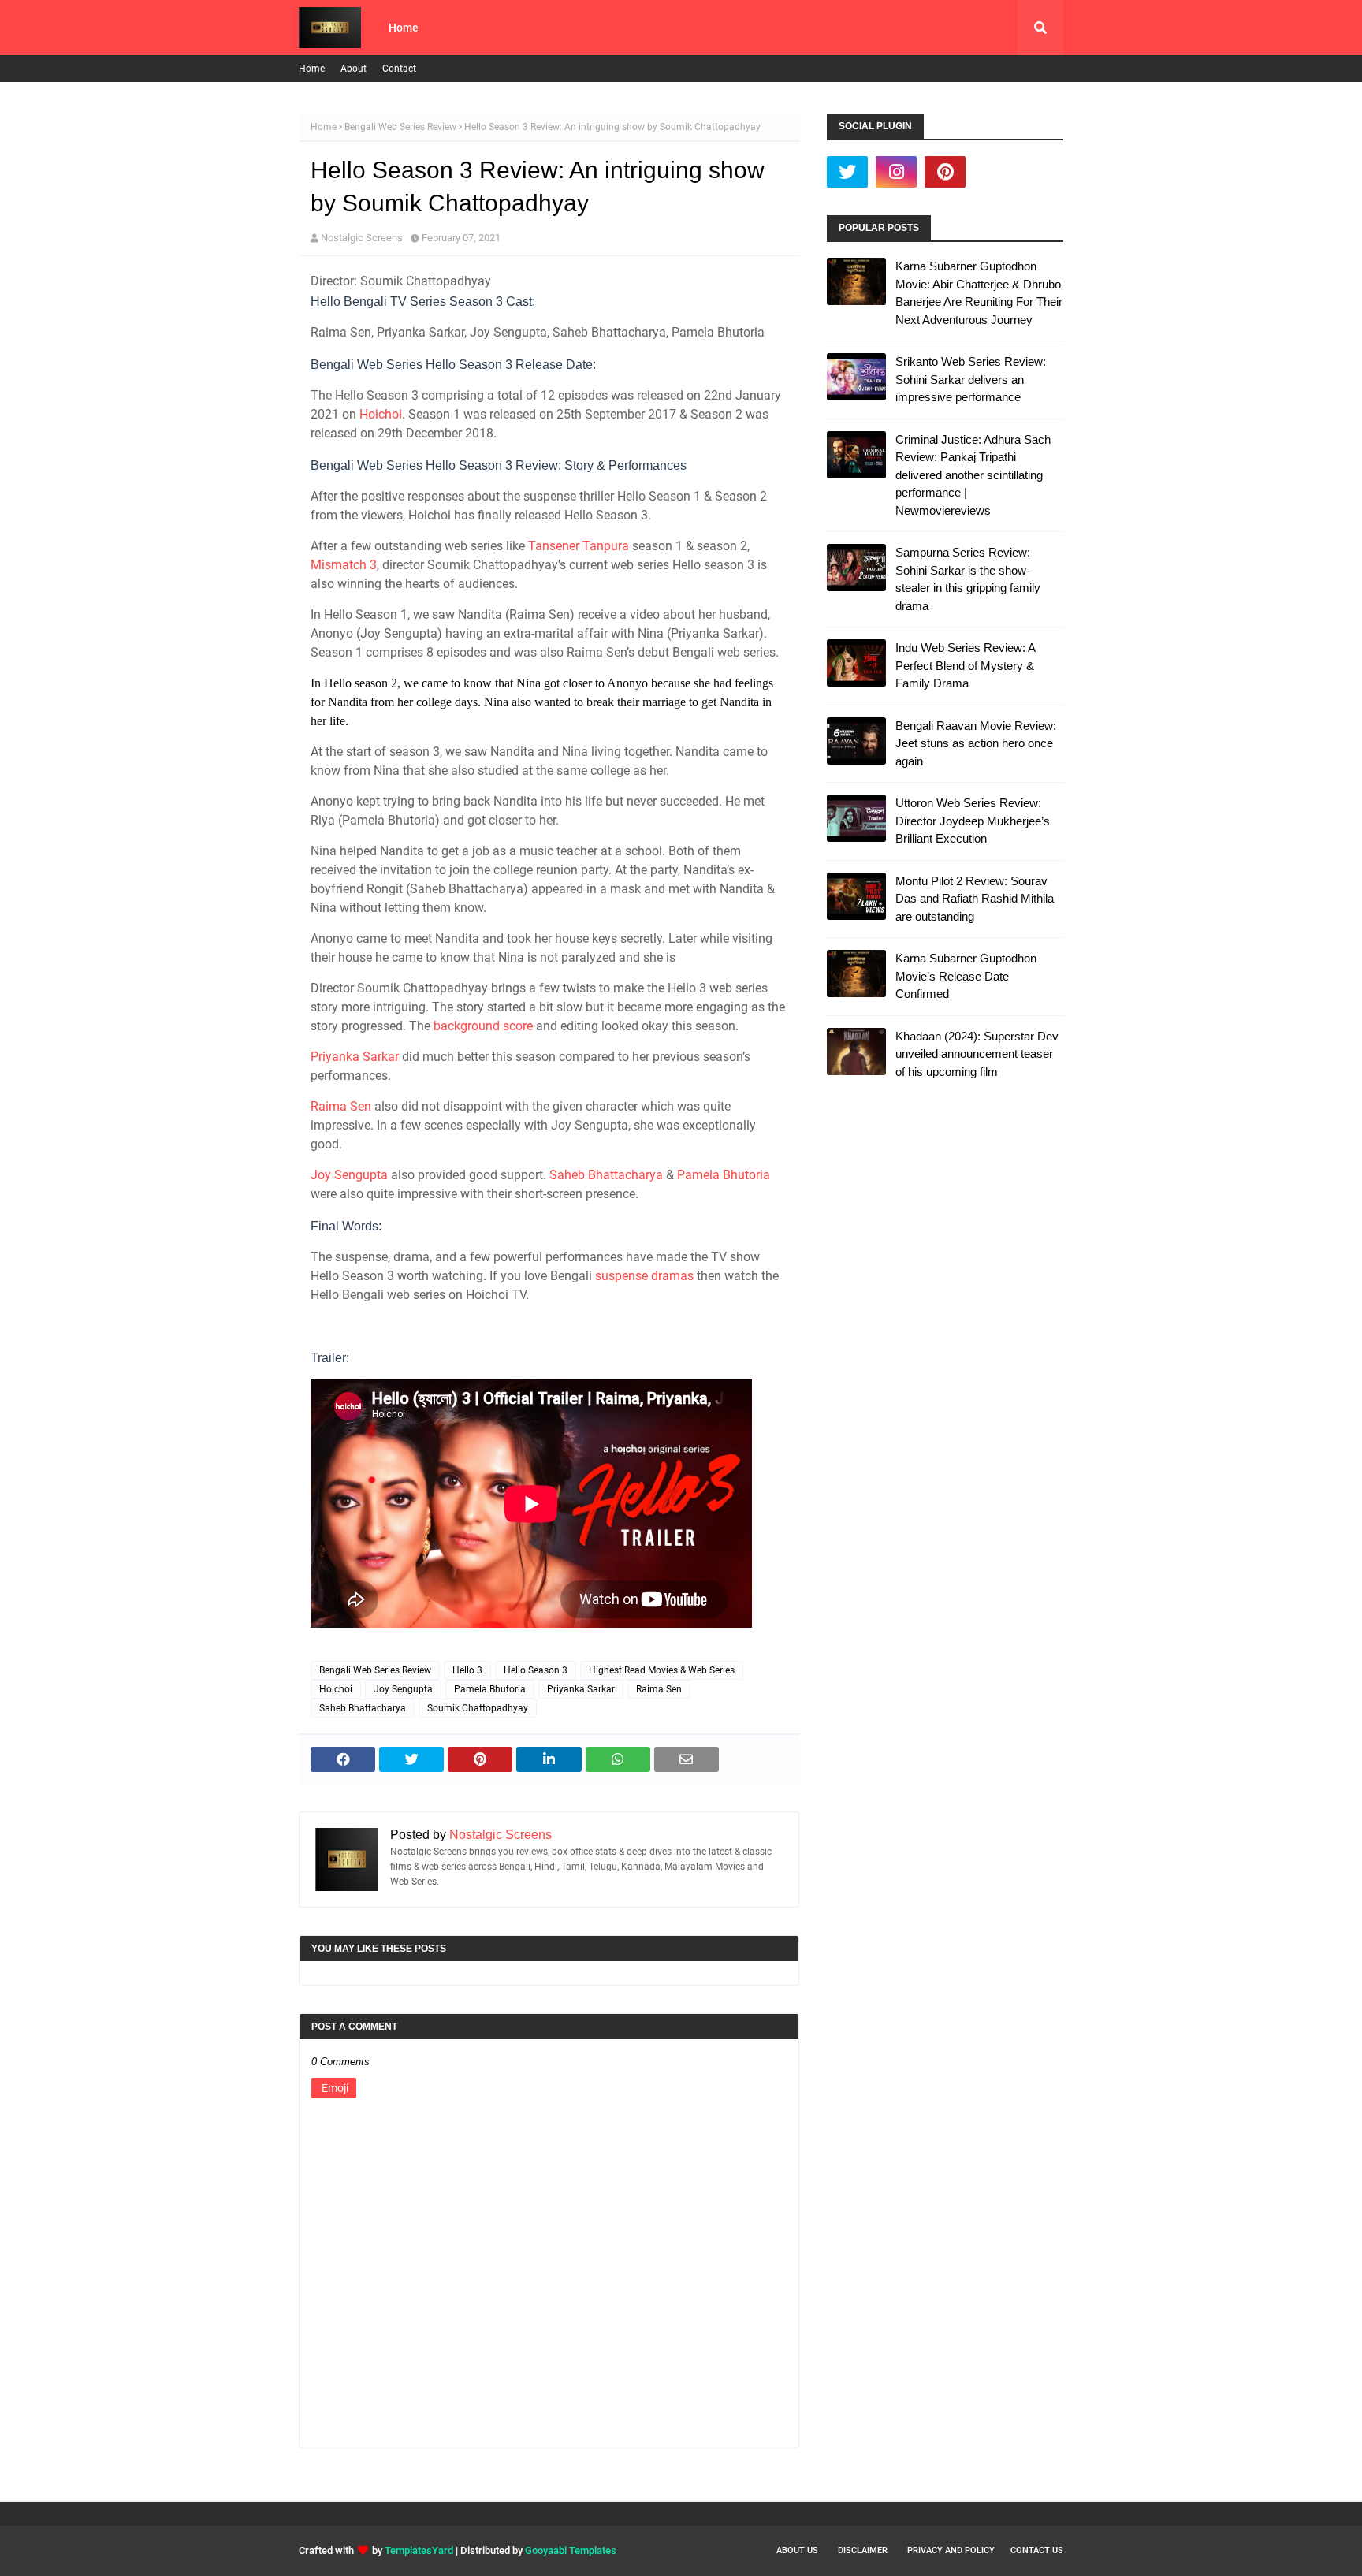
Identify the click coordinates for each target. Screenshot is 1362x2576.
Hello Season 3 (536, 1670)
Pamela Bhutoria (724, 1175)
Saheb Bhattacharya (606, 1175)
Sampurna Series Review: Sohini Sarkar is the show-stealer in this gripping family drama (968, 579)
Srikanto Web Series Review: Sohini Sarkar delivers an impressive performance (971, 379)
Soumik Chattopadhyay (478, 1708)
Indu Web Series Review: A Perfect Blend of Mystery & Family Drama (965, 665)
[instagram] (896, 172)
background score (483, 1026)
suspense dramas (644, 1276)
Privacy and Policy (951, 2550)
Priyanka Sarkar (355, 1057)
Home (312, 69)
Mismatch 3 (344, 565)
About (354, 69)
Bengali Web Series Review (400, 127)
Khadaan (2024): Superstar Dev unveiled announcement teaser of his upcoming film (977, 1054)
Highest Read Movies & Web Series (662, 1670)
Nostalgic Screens (362, 238)
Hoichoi (381, 414)
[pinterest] (945, 172)
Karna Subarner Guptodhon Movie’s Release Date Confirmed (966, 976)
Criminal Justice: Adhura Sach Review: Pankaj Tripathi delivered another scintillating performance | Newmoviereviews (973, 475)
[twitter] (847, 172)
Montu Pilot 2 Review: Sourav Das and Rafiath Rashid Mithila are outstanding (975, 899)
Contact (399, 69)
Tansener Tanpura (579, 546)
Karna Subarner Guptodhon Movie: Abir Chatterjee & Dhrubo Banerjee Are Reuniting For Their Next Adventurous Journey (979, 293)
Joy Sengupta (349, 1175)
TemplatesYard (419, 2550)
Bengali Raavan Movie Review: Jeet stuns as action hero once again (976, 743)
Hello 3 (467, 1670)
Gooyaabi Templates (571, 2550)
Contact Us (1037, 2550)
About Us (797, 2550)
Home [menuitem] (404, 28)
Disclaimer (863, 2550)
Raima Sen (341, 1106)
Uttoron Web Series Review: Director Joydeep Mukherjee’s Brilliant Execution (973, 821)
